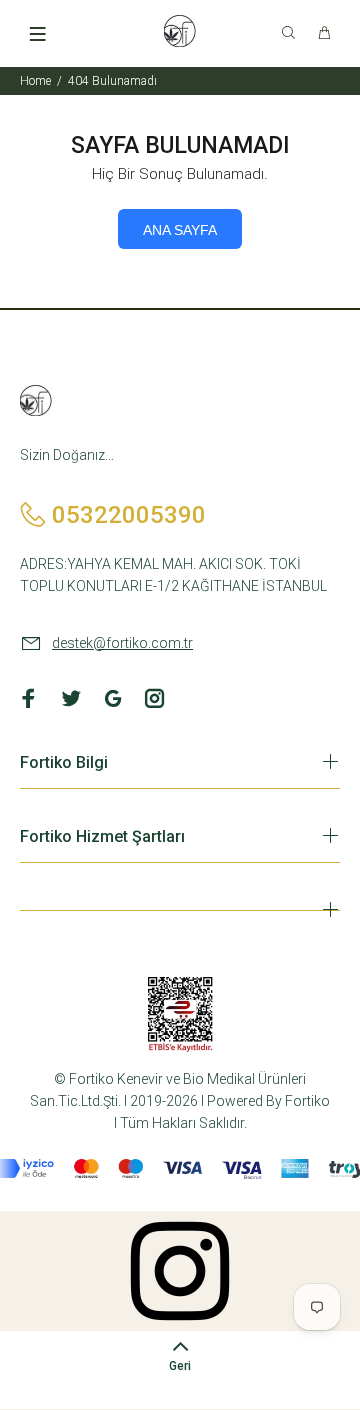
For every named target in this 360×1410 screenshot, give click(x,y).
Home (35, 81)
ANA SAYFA (180, 230)
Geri (180, 1366)
